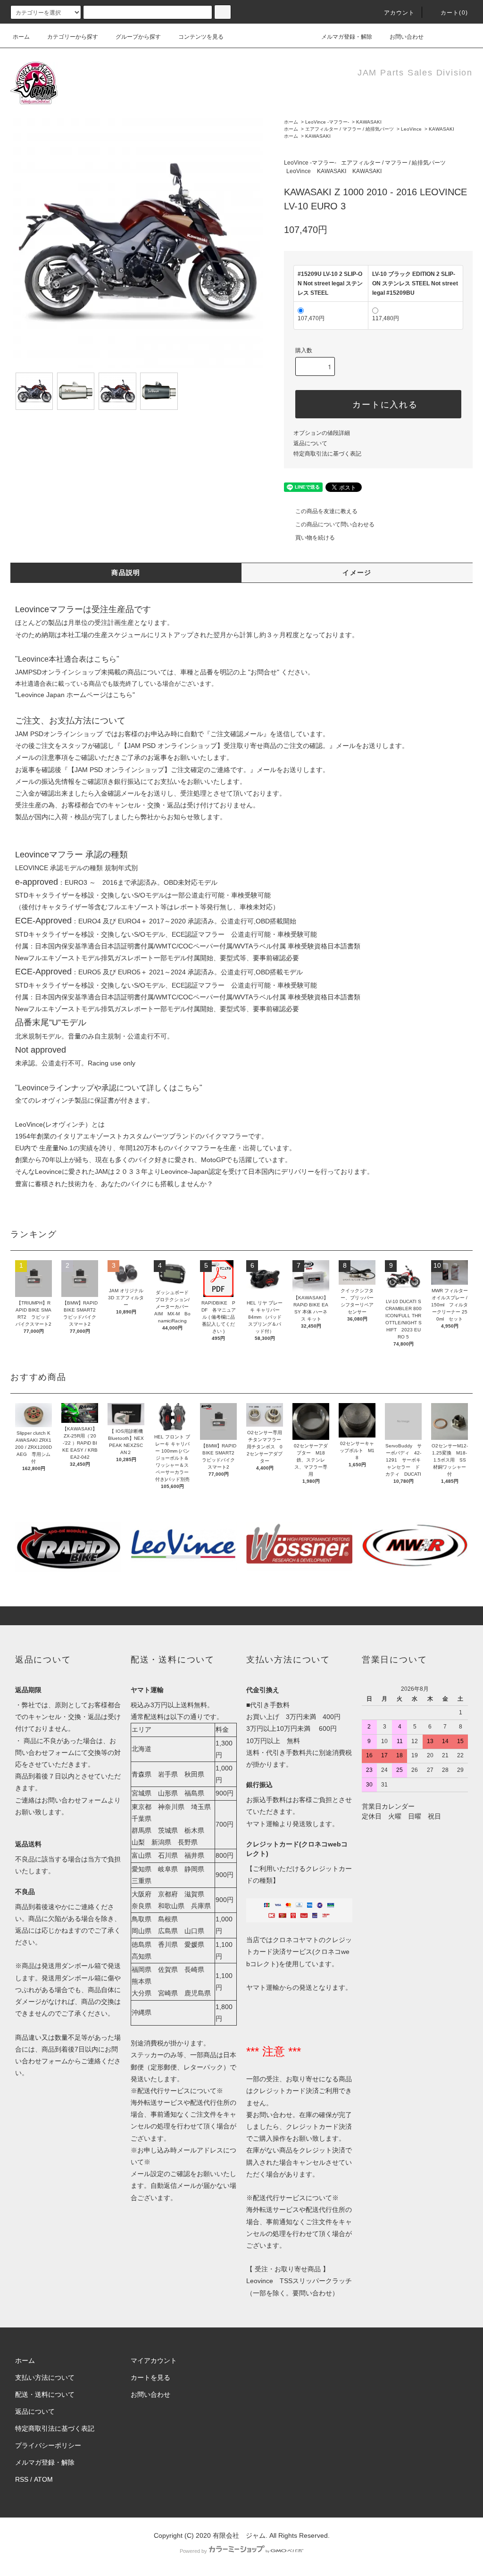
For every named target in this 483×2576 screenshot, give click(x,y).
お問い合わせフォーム (75, 1800)
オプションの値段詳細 (322, 433)
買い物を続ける (315, 538)
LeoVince (411, 129)
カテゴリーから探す (73, 37)
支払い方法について (45, 2377)
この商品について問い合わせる (335, 524)
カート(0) (454, 13)
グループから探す (138, 37)
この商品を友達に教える (326, 511)
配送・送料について (45, 2394)
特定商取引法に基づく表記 (327, 454)
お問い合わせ (407, 37)
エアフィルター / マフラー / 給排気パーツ (350, 129)
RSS (22, 2479)
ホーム (21, 37)
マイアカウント (154, 2360)
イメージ (357, 573)
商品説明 (126, 573)
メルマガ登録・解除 (347, 37)
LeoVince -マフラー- (327, 122)
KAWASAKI (369, 122)
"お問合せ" (264, 672)
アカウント (400, 13)
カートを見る (150, 2377)
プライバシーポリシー (48, 2445)
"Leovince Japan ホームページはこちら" (75, 695)
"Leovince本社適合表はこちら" (67, 659)
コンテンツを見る (201, 37)
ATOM (43, 2479)
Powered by (193, 2551)
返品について (310, 443)
